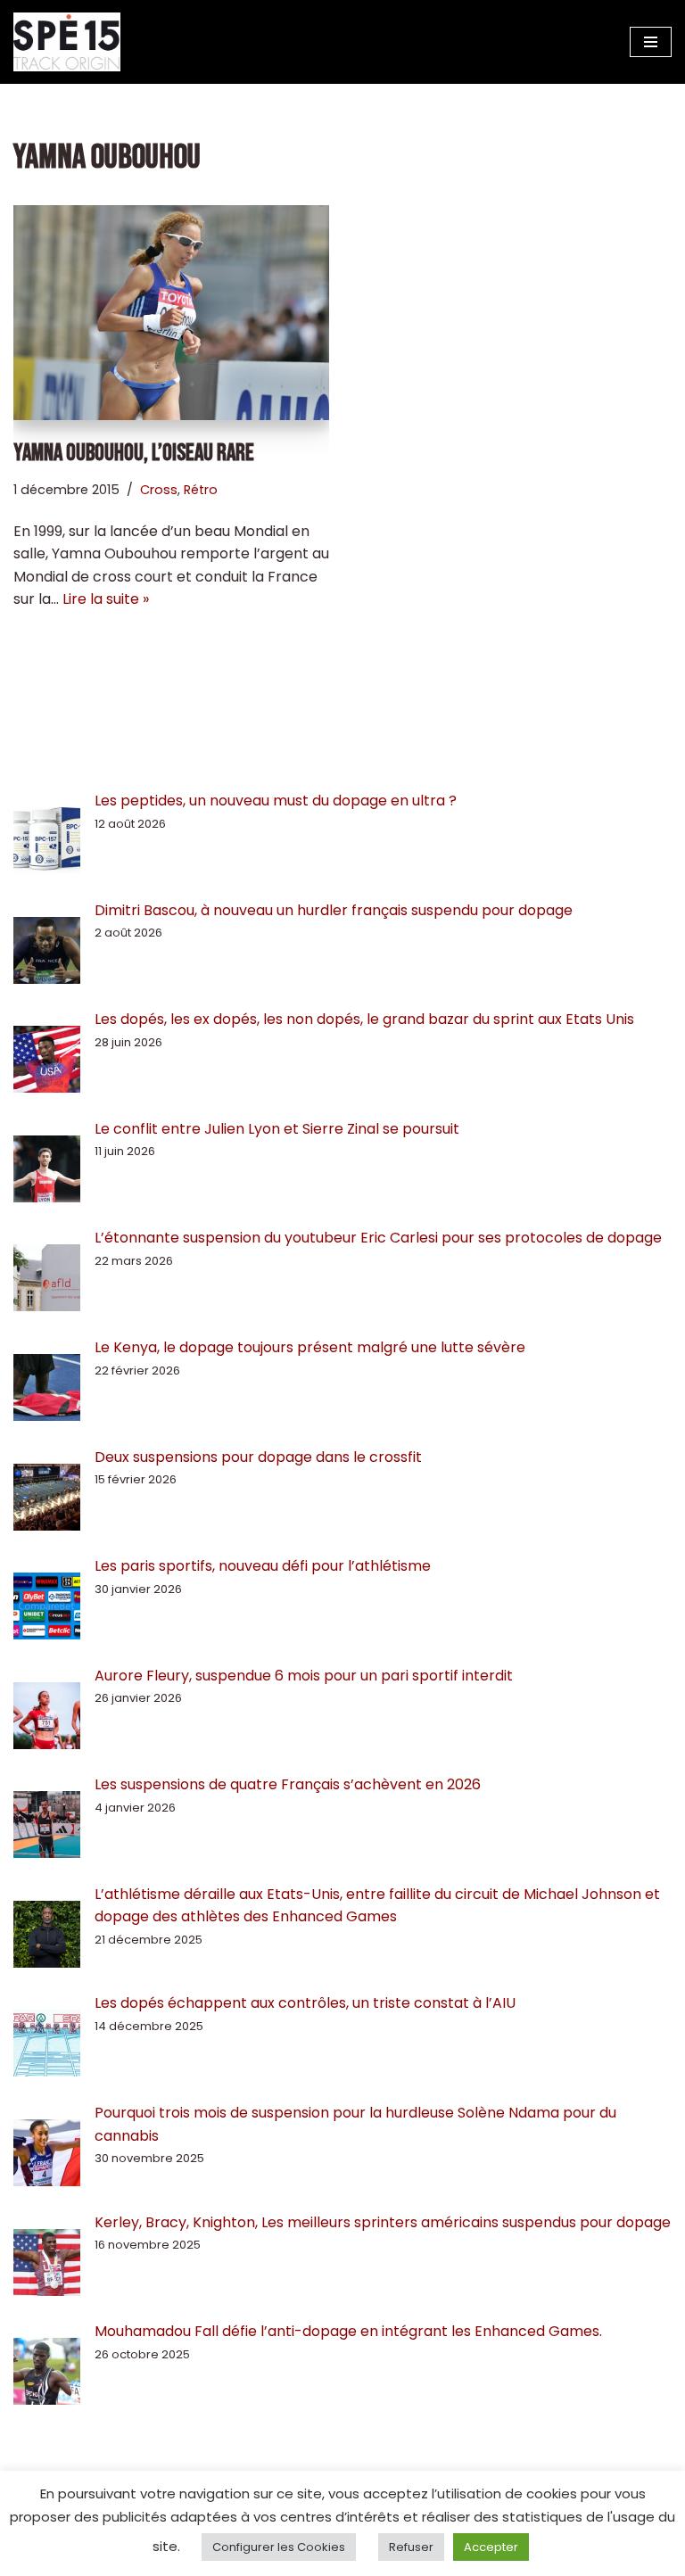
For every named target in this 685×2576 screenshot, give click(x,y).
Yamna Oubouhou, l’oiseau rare (134, 454)
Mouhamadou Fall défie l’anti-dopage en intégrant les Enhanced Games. (348, 2331)
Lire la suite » (106, 599)
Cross (159, 490)
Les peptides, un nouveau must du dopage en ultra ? (276, 801)
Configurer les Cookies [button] (279, 2547)
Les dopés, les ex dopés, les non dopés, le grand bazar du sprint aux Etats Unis (364, 1019)
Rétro (201, 490)
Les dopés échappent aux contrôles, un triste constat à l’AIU (305, 2003)
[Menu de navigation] (651, 42)
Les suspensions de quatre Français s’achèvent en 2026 (288, 1784)
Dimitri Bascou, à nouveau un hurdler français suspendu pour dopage (334, 910)
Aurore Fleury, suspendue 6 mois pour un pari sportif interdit (304, 1676)
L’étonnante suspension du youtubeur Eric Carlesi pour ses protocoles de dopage (378, 1238)
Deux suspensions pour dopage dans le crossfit (258, 1457)
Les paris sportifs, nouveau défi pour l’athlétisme (263, 1566)
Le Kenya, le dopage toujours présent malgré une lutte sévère (310, 1347)
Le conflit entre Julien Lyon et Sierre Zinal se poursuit (279, 1129)
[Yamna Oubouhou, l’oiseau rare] (171, 313)
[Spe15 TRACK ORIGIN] (67, 42)
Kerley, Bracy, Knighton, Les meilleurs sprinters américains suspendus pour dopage (383, 2222)
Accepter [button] (491, 2547)
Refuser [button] (411, 2547)
